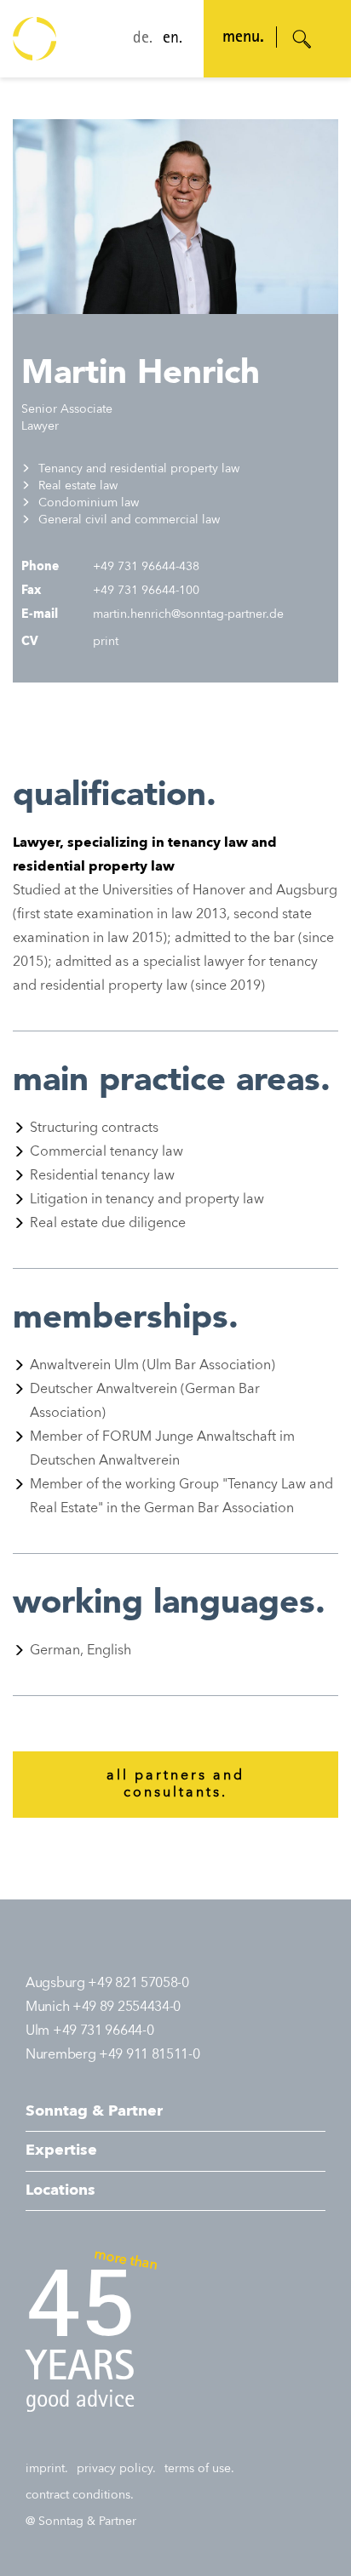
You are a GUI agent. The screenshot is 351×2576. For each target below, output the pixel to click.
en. (173, 39)
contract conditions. (80, 2495)
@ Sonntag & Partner (81, 2522)
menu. (243, 38)
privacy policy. (116, 2469)
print (104, 642)
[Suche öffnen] (302, 39)
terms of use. (199, 2469)
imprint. (47, 2469)
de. (143, 39)
